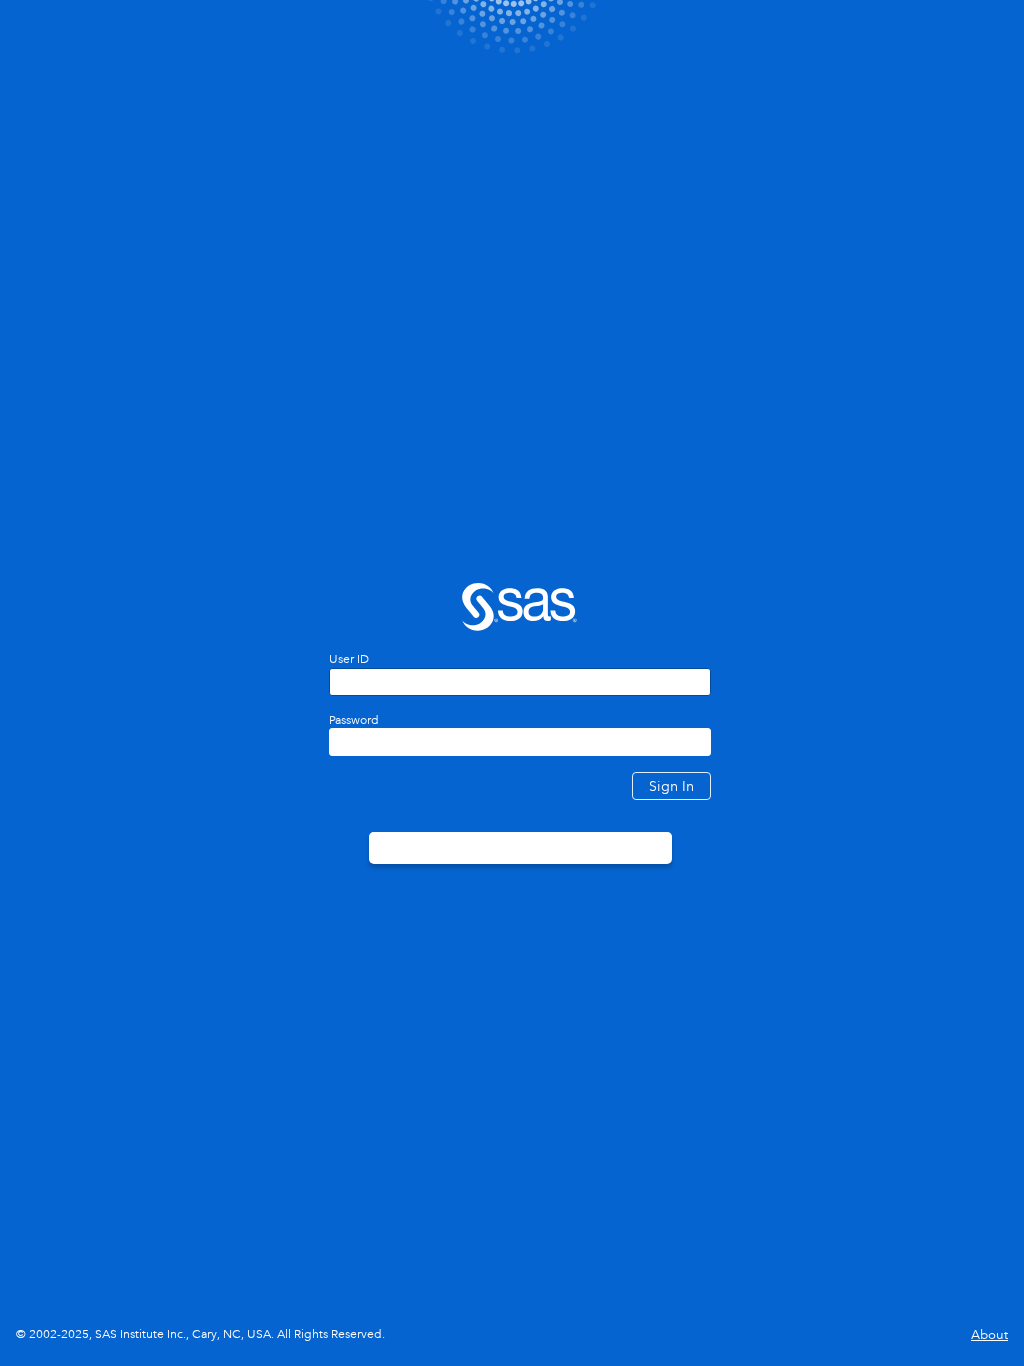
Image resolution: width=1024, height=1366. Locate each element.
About (989, 1334)
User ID (349, 659)
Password (354, 720)
